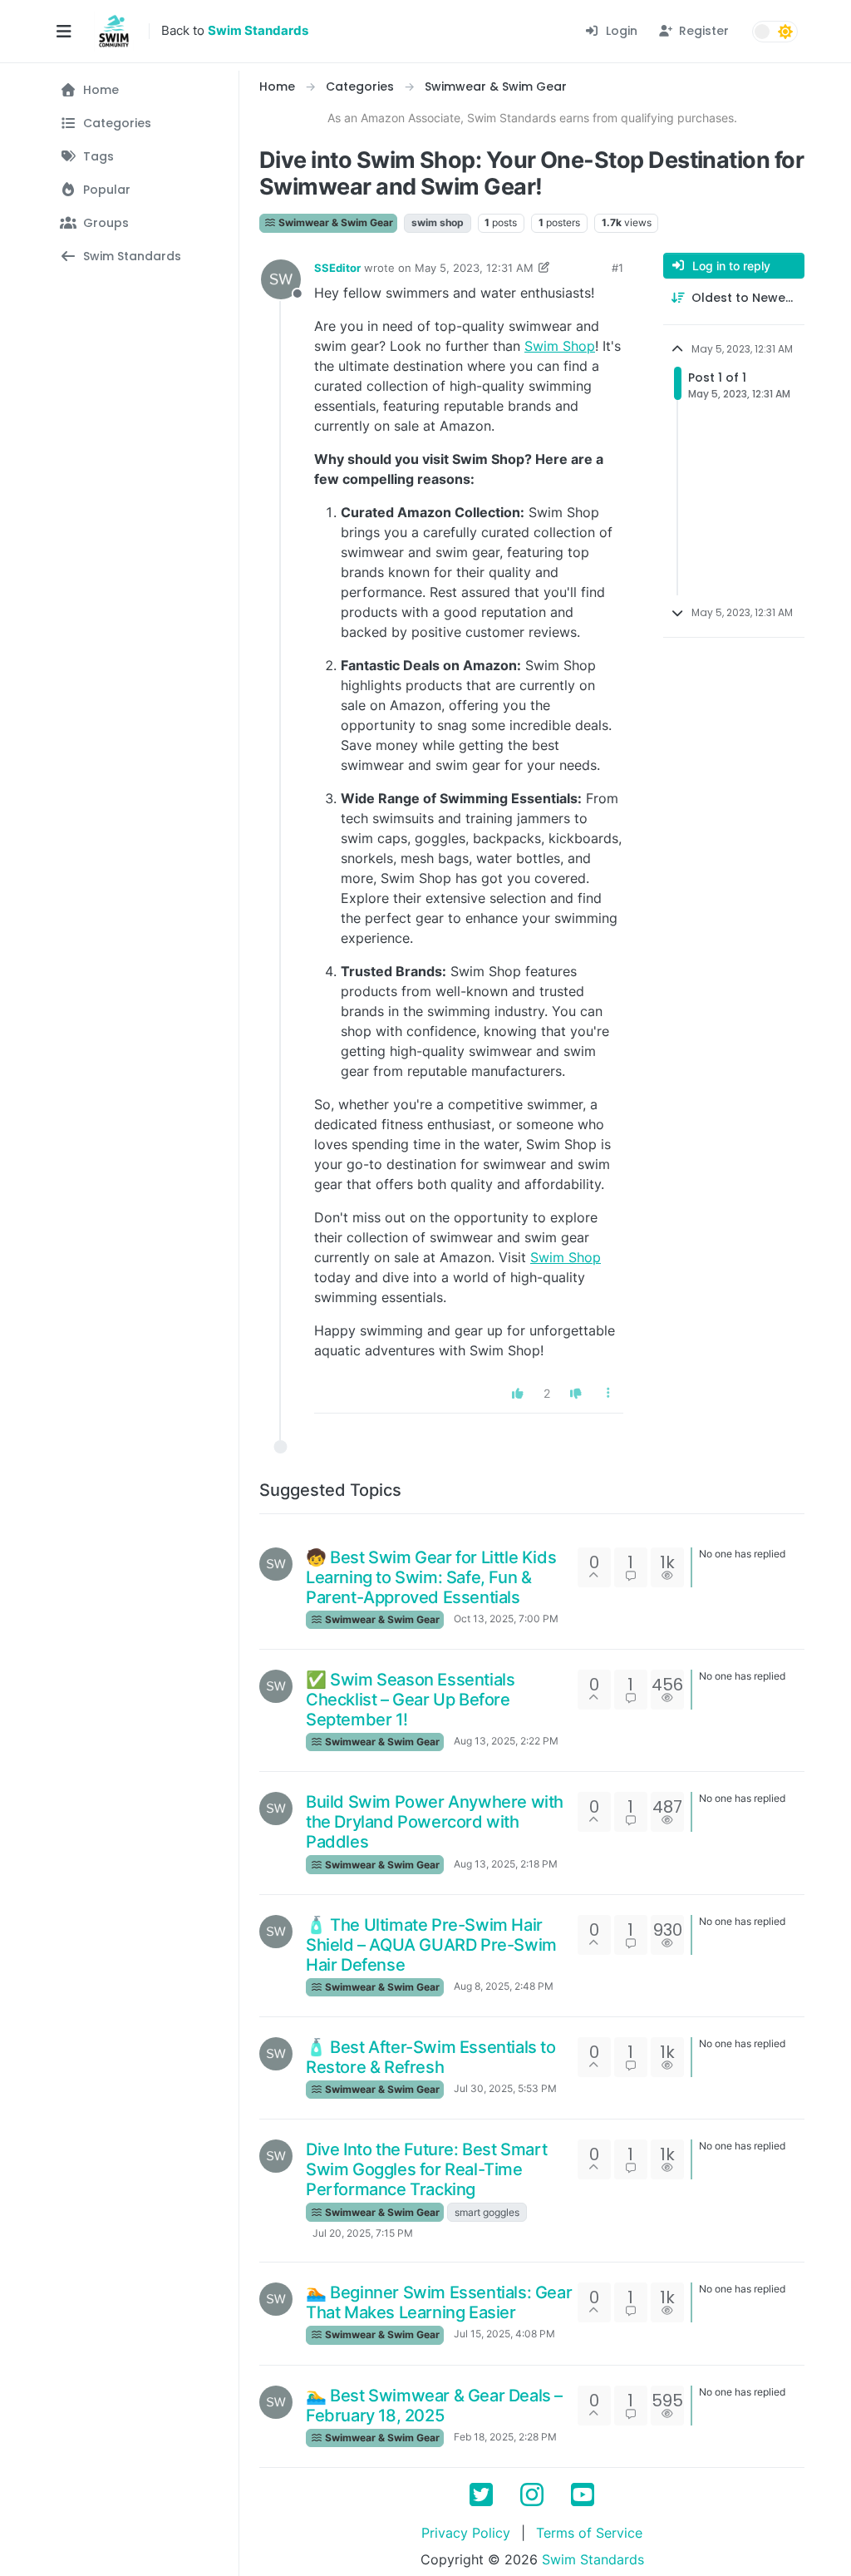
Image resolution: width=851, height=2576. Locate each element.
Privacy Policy (466, 2533)
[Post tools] (609, 1393)
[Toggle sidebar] (64, 32)
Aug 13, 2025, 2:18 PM (506, 1864)
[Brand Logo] (114, 32)
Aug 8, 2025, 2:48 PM (504, 1986)
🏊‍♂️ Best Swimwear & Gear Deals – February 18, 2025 (434, 2406)
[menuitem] (611, 31)
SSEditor (337, 268)
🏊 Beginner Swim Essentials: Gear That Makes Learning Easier (439, 2302)
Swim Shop (560, 346)
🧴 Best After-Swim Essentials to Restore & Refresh (431, 2057)
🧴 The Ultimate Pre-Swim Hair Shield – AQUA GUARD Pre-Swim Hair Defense (431, 1945)
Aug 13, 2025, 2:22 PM (506, 1741)
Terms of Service (589, 2533)
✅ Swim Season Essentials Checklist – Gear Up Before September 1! (410, 1700)
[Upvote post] (519, 1393)
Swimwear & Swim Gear (334, 222)
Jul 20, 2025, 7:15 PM (363, 2233)
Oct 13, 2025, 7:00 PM (506, 1619)
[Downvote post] (576, 1393)
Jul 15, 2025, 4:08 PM (504, 2334)
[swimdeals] (276, 1564)
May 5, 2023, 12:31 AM (474, 268)
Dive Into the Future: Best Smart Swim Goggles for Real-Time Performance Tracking (426, 2169)
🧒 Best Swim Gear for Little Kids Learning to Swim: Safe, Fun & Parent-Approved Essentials (431, 1577)
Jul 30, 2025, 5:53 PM (505, 2088)
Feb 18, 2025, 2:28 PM (505, 2437)
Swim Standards (593, 2559)
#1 (617, 268)
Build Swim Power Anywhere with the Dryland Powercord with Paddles (435, 1822)
